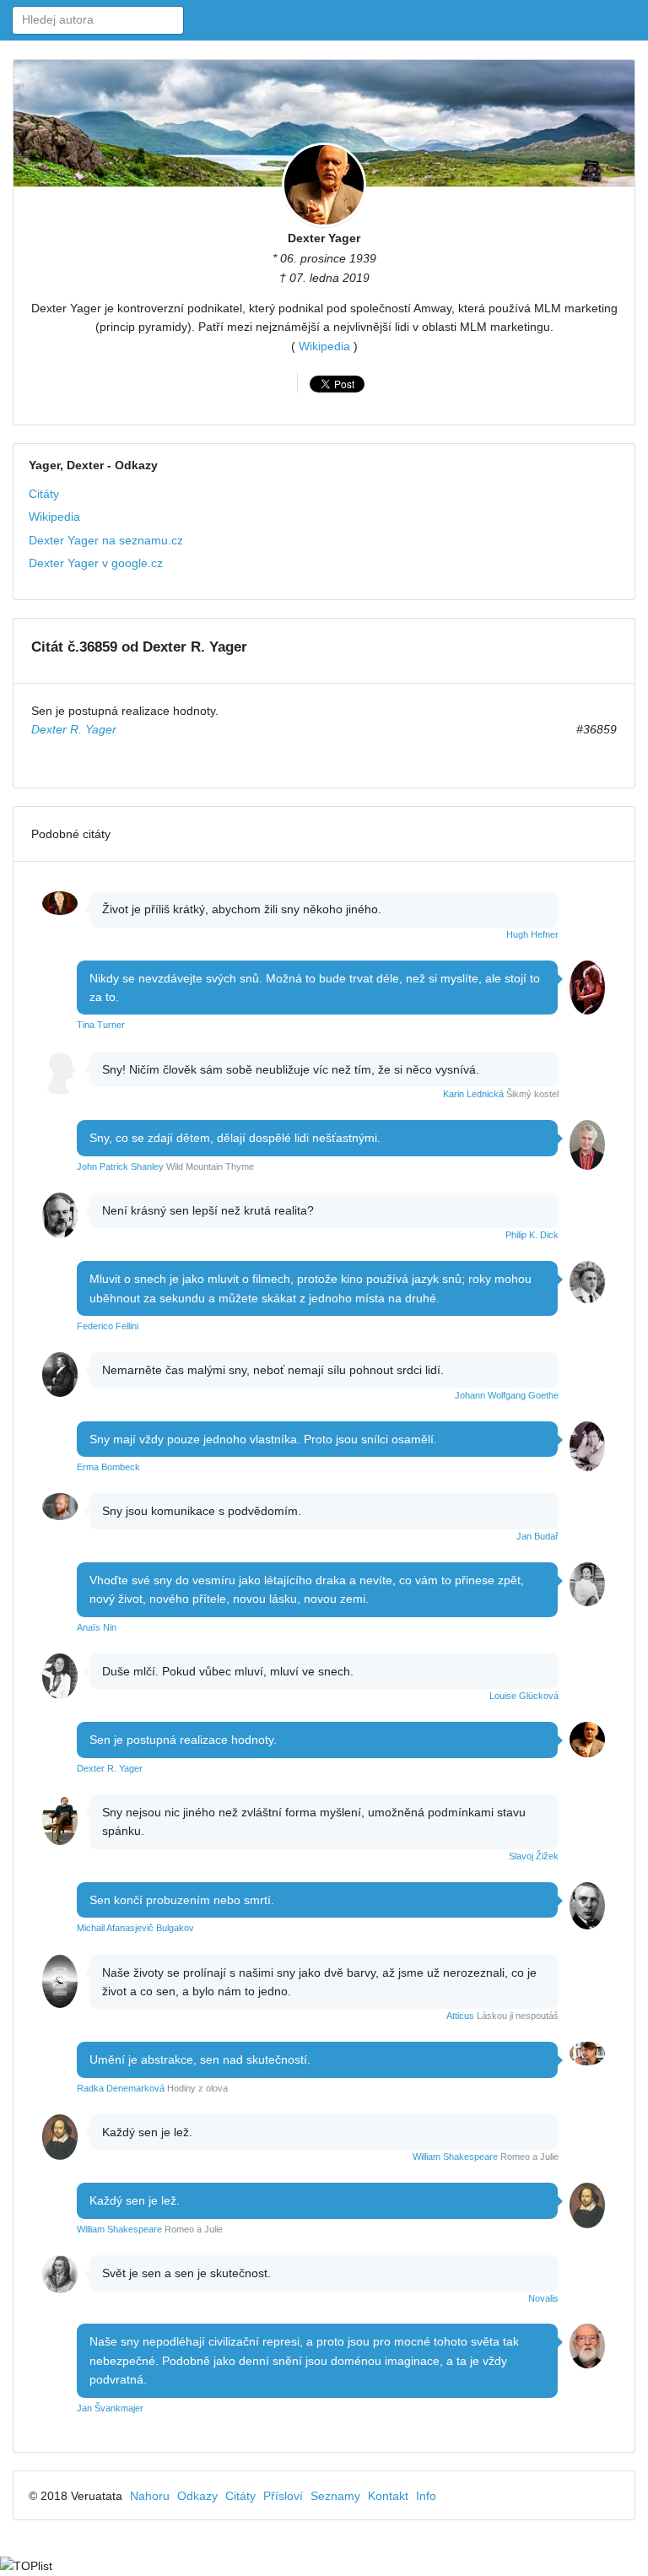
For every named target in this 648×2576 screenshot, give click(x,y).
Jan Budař (537, 1536)
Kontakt (388, 2496)
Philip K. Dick (532, 1235)
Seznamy (335, 2496)
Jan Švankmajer (110, 2408)
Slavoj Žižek (534, 1856)
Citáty (44, 494)
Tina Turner (101, 1025)
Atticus (460, 2016)
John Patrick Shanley (120, 1166)
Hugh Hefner (532, 934)
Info (426, 2496)
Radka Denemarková (121, 2088)
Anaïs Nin (97, 1627)
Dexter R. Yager (74, 729)
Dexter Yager (324, 238)
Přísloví (283, 2496)
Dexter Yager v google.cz (96, 563)
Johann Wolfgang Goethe (507, 1395)
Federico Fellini (108, 1326)
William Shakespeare (455, 2157)
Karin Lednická (473, 1094)
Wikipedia (324, 346)
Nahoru (150, 2496)
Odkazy (197, 2496)
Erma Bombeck (108, 1467)
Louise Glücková (524, 1696)
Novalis (543, 2298)
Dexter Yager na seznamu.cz (106, 540)
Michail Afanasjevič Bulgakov (135, 1928)
